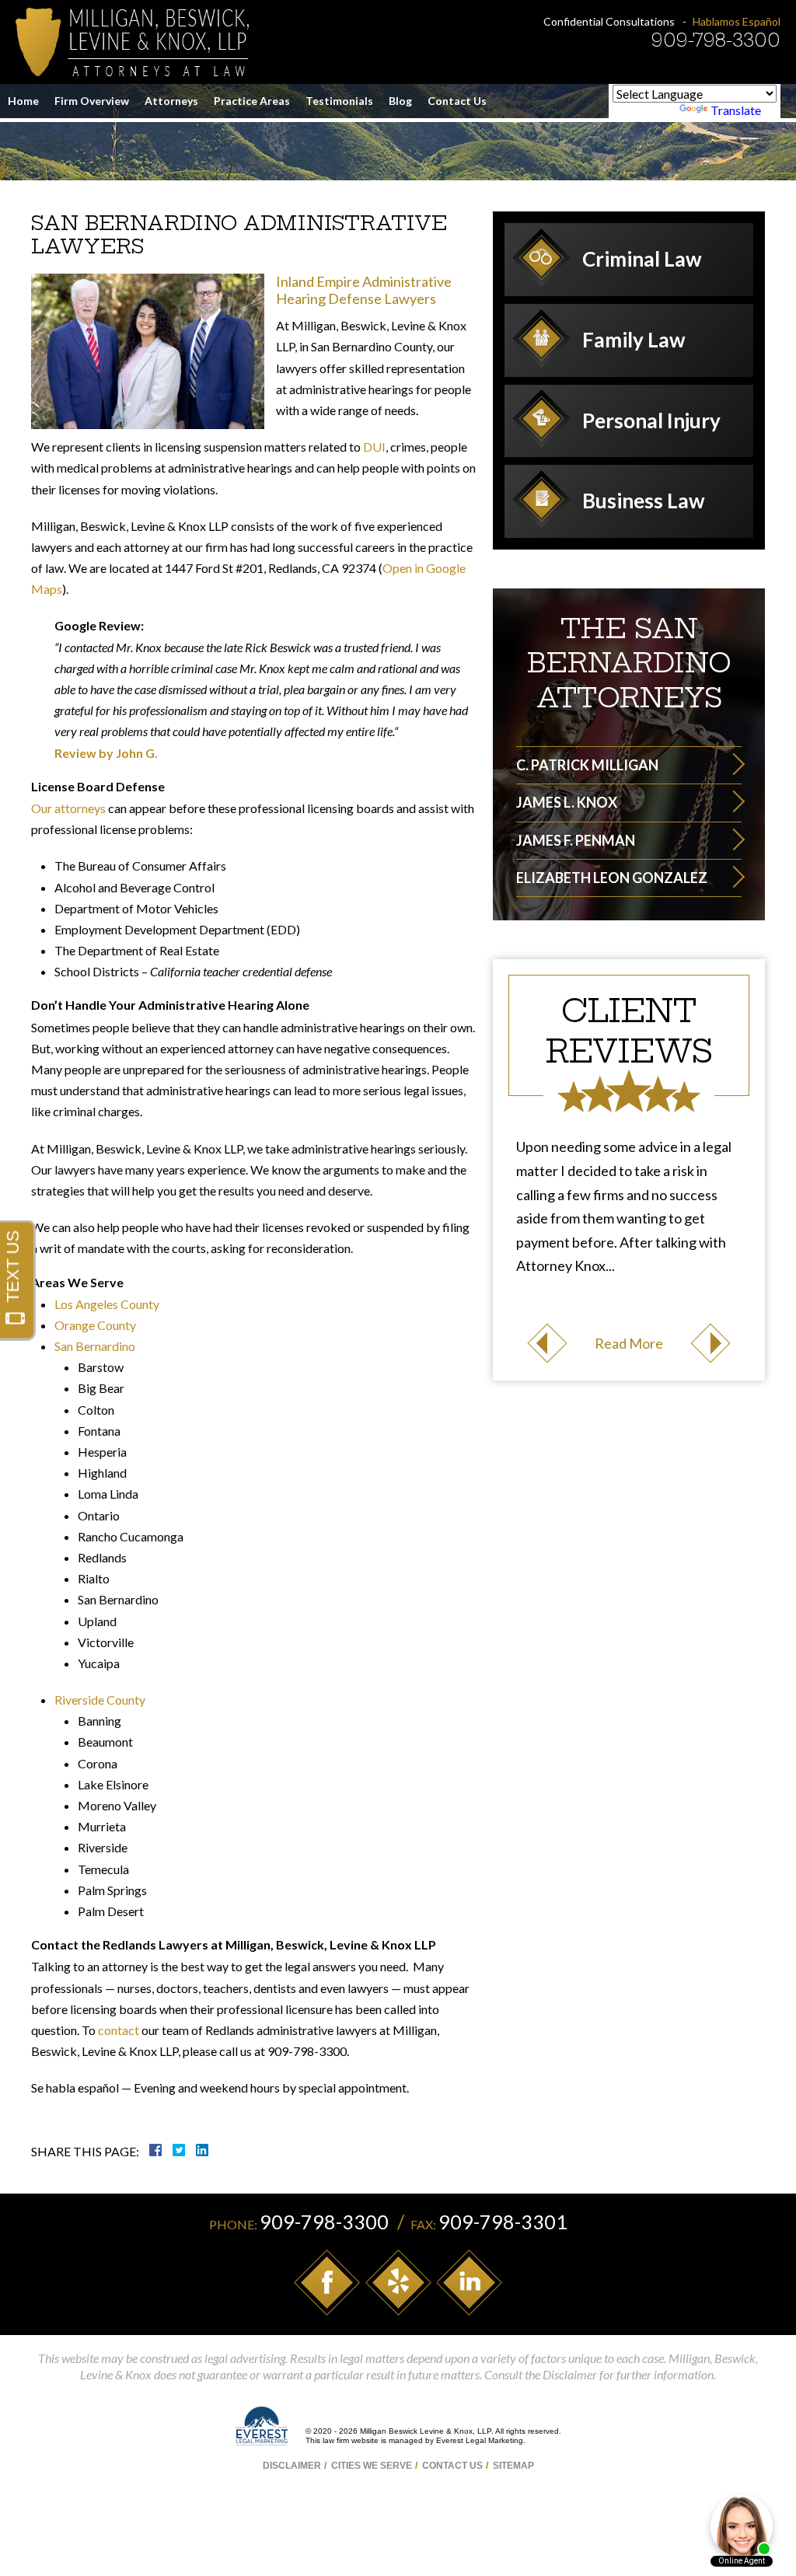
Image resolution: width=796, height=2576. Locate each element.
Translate (736, 110)
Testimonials (339, 101)
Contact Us (457, 101)
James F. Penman (576, 840)
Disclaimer (292, 2466)
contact (119, 2030)
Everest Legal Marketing (480, 2440)
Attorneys (171, 101)
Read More (629, 1343)
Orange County (95, 1325)
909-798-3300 (716, 40)
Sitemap (513, 2466)
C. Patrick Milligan (587, 765)
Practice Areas (252, 101)
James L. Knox (567, 802)
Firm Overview (92, 101)
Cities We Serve (372, 2466)
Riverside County (100, 1700)
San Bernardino (95, 1346)
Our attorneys (68, 808)
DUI (374, 447)
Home (23, 101)
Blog (400, 101)
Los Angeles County (107, 1304)
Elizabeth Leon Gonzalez (612, 878)
